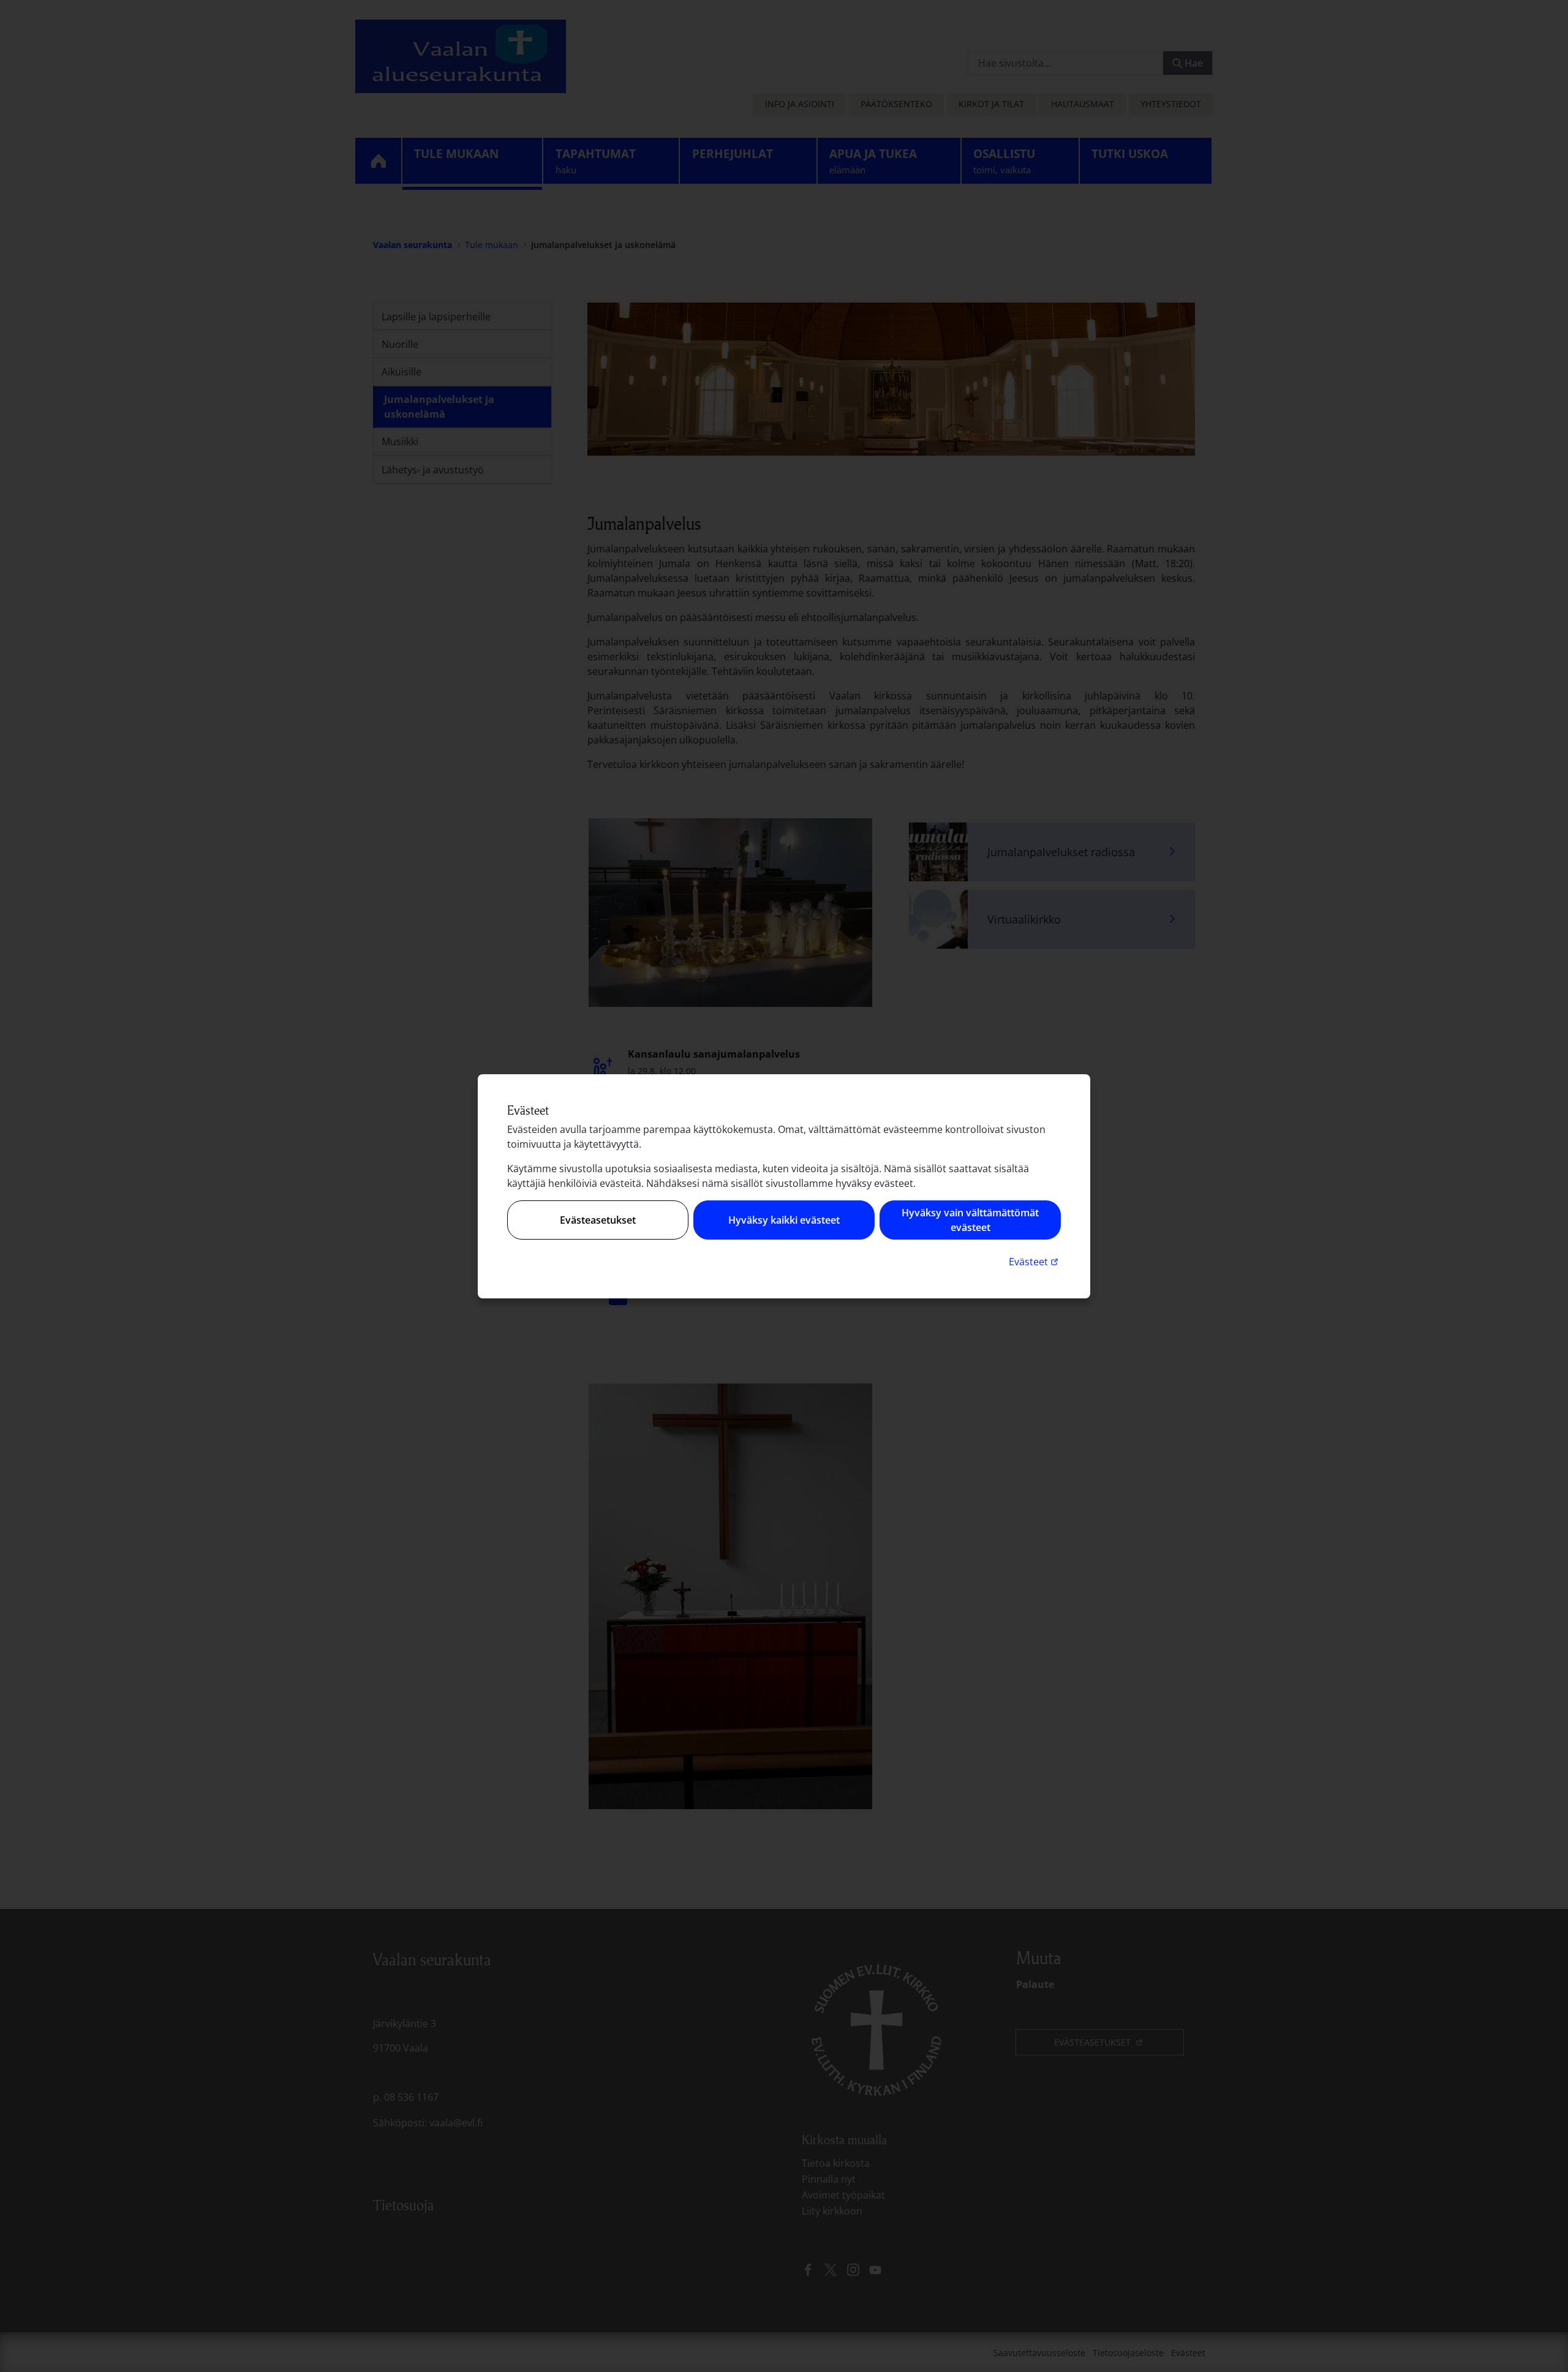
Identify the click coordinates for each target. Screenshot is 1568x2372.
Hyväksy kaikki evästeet (784, 1220)
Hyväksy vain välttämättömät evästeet (970, 1220)
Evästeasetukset (598, 1220)
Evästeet (1035, 1261)
